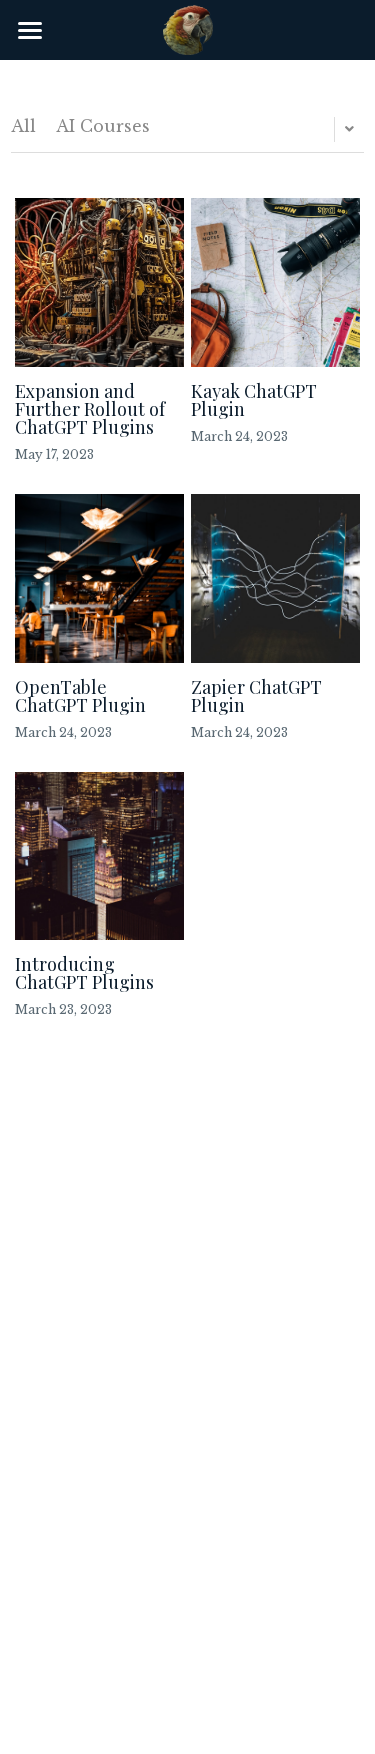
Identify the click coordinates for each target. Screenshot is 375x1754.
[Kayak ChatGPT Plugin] (275, 282)
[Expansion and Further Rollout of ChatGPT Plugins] (99, 282)
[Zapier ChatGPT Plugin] (275, 578)
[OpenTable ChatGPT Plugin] (99, 578)
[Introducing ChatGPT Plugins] (99, 856)
